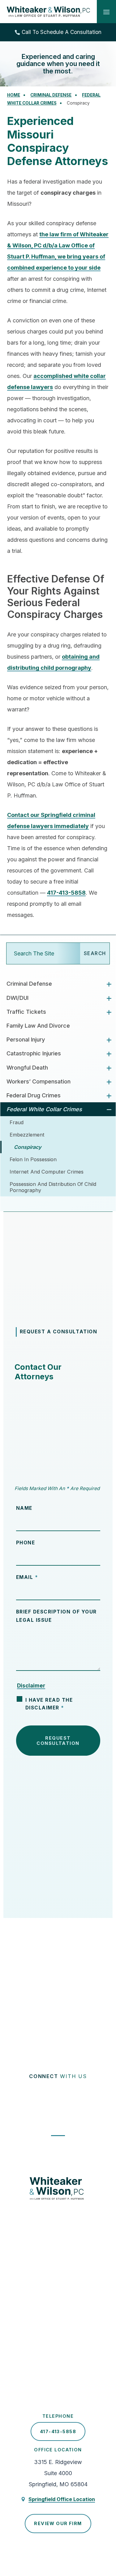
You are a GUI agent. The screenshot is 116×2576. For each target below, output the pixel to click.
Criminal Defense (29, 984)
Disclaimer (31, 1686)
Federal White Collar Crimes (44, 1109)
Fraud (17, 1122)
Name (24, 1508)
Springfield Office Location (62, 2499)
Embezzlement (27, 1135)
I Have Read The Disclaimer (49, 1704)
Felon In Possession (33, 1159)
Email (27, 1577)
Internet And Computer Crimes (47, 1172)
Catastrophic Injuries (34, 1053)
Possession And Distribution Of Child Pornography (53, 1187)
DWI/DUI (17, 998)
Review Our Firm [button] (58, 2523)
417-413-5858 (66, 893)
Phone (26, 1543)
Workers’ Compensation (39, 1081)
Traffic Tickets (26, 1012)
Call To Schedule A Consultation (62, 32)
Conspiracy (28, 1147)
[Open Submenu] (109, 984)
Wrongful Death (27, 1068)
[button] (106, 12)
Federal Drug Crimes (34, 1095)
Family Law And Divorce (38, 1026)
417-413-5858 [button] (58, 2431)
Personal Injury (26, 1040)
